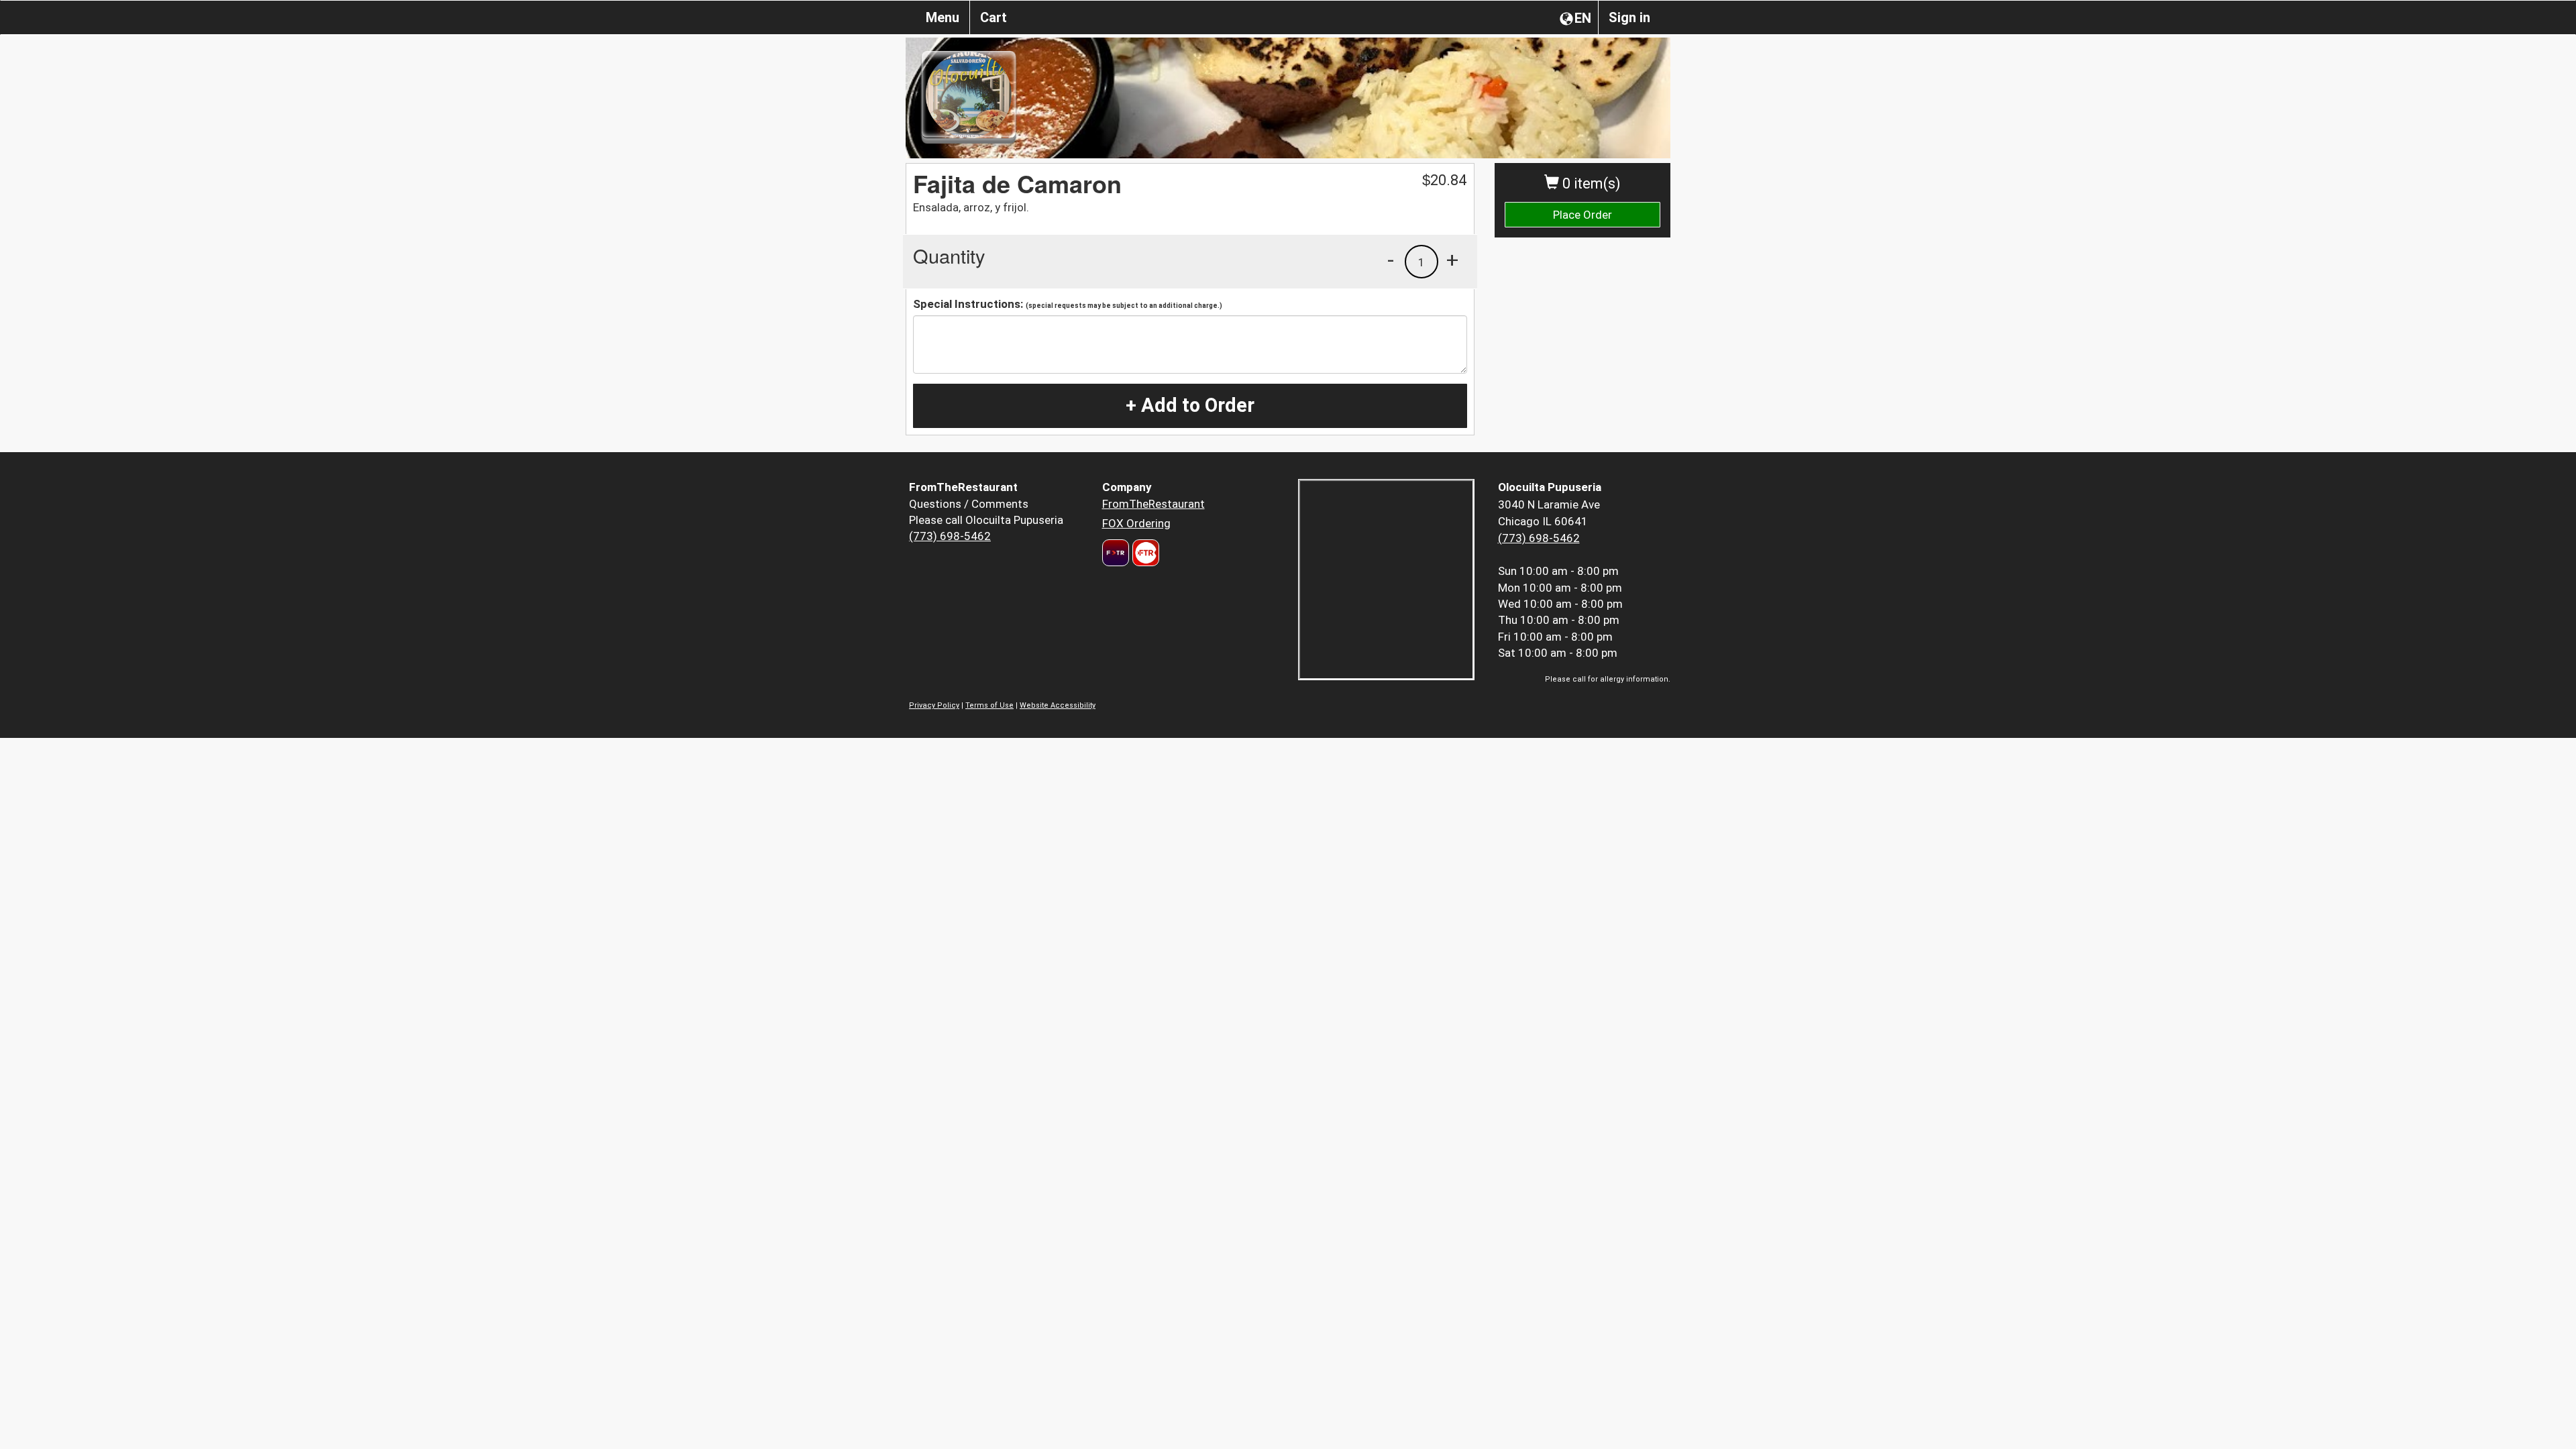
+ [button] (1452, 260)
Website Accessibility (1058, 705)
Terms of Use (989, 705)
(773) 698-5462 (950, 536)
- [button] (1391, 260)
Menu (943, 17)
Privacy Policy (934, 705)
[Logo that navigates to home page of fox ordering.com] (1144, 553)
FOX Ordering (1136, 523)
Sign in (1629, 17)
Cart (994, 17)
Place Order (1582, 215)
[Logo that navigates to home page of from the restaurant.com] (1116, 553)
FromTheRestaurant (1153, 504)
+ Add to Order (1190, 405)
